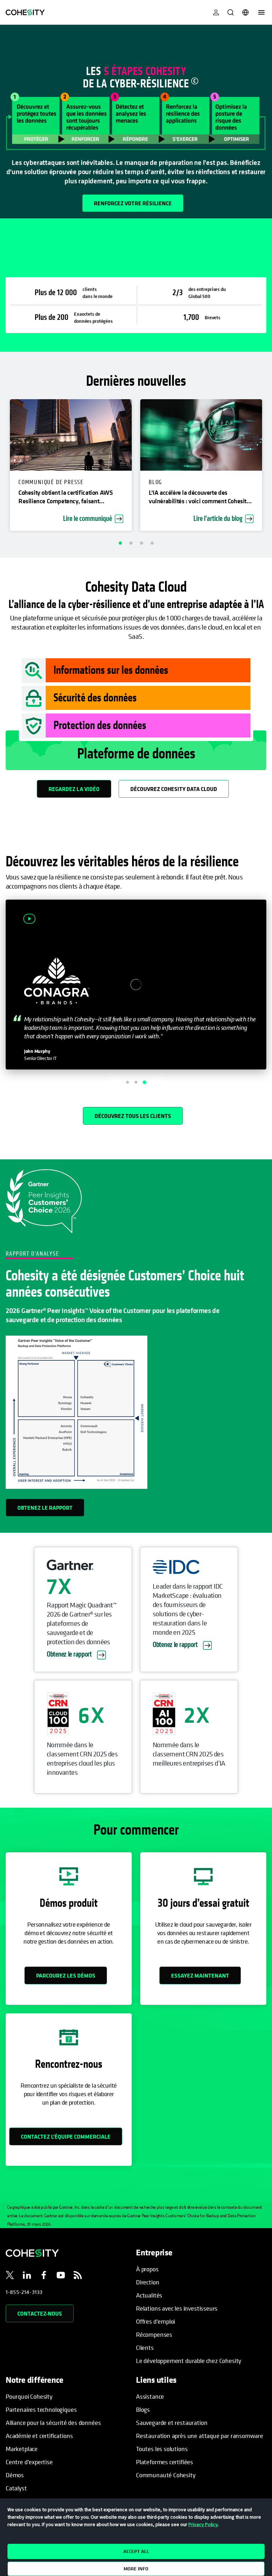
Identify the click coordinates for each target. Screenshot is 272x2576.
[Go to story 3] (144, 1082)
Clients (145, 2348)
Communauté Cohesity (166, 2475)
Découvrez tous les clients (133, 1116)
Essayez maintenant (200, 1975)
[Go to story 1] (128, 1082)
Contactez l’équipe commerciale (66, 2136)
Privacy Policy (203, 2524)
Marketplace (22, 2449)
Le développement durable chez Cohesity (189, 2361)
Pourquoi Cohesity (29, 2396)
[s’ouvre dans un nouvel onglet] (10, 2276)
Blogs (143, 2409)
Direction (148, 2282)
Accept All (136, 2551)
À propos (147, 2269)
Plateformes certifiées (165, 2462)
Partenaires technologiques (41, 2409)
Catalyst (16, 2488)
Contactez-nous (40, 2313)
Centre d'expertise (29, 2462)
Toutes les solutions (162, 2449)
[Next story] (158, 1082)
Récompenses (154, 2334)
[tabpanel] (136, 122)
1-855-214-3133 (24, 2292)
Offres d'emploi (155, 2321)
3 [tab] (141, 543)
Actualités (149, 2295)
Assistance (150, 2396)
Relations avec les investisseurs (177, 2308)
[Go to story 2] (136, 1082)
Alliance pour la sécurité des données (53, 2423)
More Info (136, 2569)
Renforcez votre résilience (133, 203)
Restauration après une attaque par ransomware (200, 2436)
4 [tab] (152, 543)
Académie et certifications (39, 2436)
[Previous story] (114, 1082)
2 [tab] (131, 543)
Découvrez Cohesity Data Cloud (174, 789)
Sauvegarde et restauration (172, 2423)
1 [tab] (120, 543)
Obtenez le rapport (45, 1508)
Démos (15, 2475)
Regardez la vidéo (74, 789)
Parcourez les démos (66, 1975)
